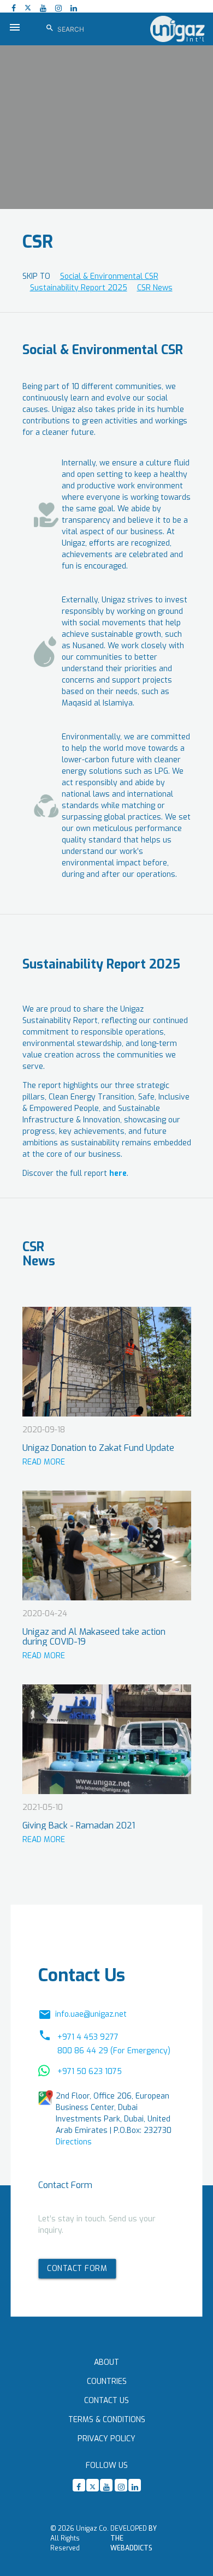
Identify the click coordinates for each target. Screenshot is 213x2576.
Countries (107, 2381)
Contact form (77, 2268)
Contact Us (106, 2401)
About (106, 2362)
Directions (74, 2142)
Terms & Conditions (107, 2420)
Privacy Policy (106, 2439)
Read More (44, 1462)
